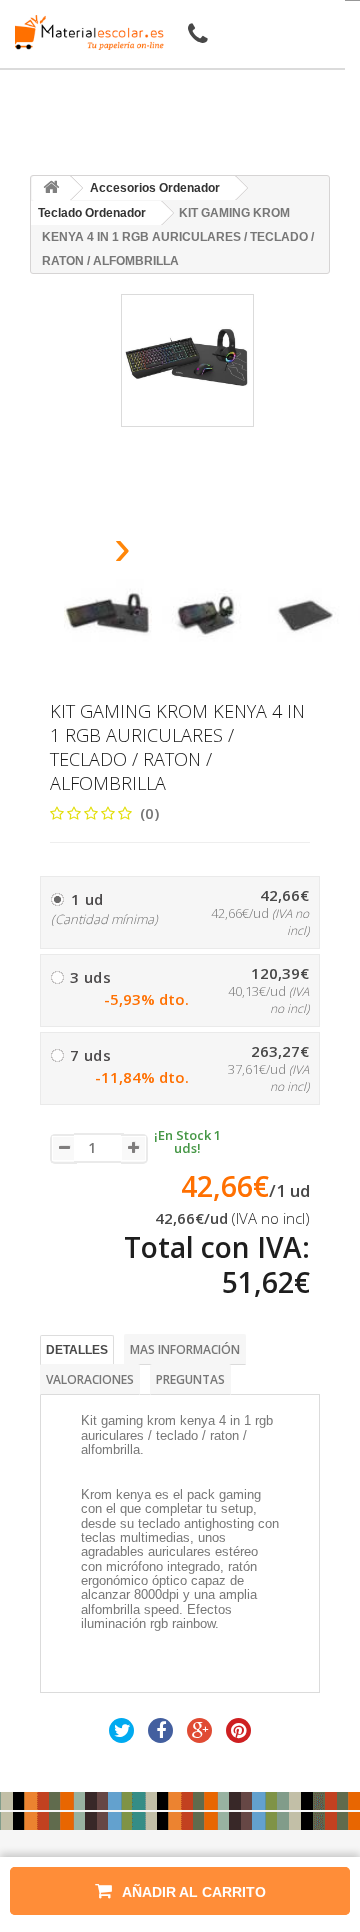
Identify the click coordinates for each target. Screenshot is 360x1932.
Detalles (77, 1350)
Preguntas (190, 1379)
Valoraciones (90, 1379)
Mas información (185, 1349)
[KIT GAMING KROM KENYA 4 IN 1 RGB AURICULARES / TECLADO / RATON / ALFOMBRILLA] (108, 615)
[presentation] (71, 553)
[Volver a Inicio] (51, 188)
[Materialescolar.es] (84, 32)
